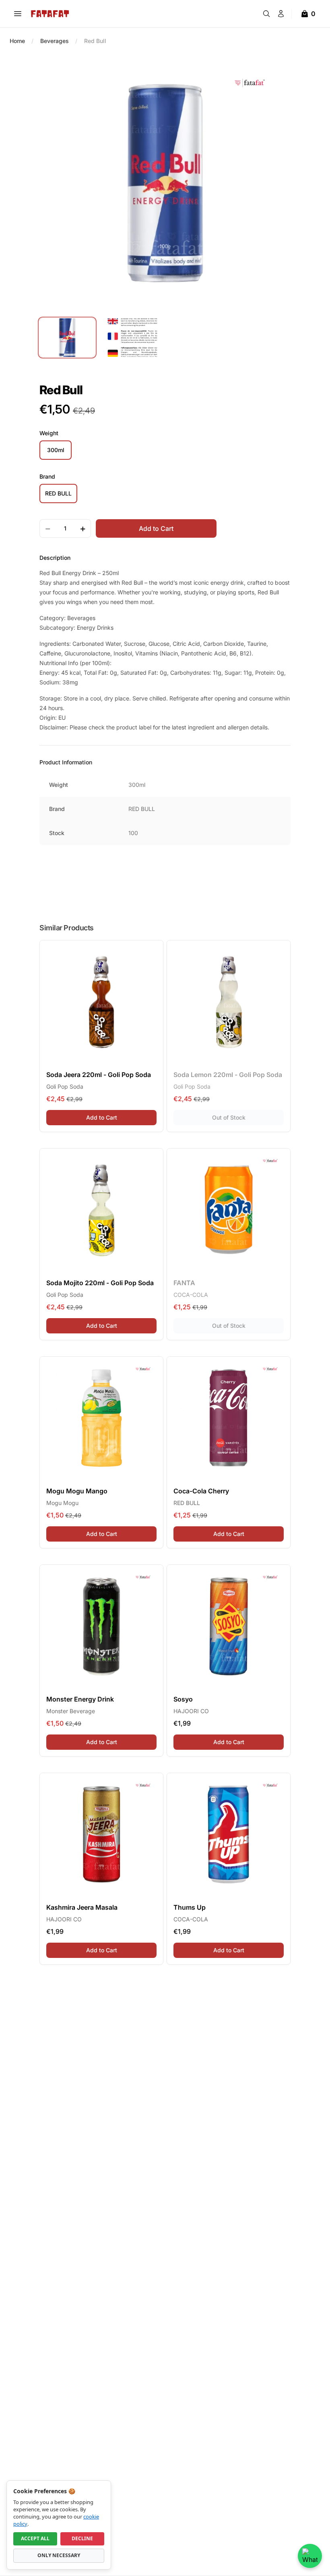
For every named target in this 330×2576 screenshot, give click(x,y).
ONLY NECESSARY (59, 2555)
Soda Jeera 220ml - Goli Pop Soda (99, 1075)
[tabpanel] (165, 183)
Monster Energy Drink (80, 1699)
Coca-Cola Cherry (201, 1491)
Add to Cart (121, 1117)
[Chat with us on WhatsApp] (310, 2556)
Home (17, 41)
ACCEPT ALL (35, 2538)
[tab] (67, 338)
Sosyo (183, 1699)
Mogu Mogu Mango (77, 1491)
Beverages (55, 41)
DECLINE (82, 2538)
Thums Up (190, 1907)
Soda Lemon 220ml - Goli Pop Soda (228, 1075)
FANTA (184, 1283)
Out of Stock (248, 1117)
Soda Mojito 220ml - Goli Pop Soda (100, 1283)
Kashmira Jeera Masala (82, 1907)
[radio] (56, 450)
